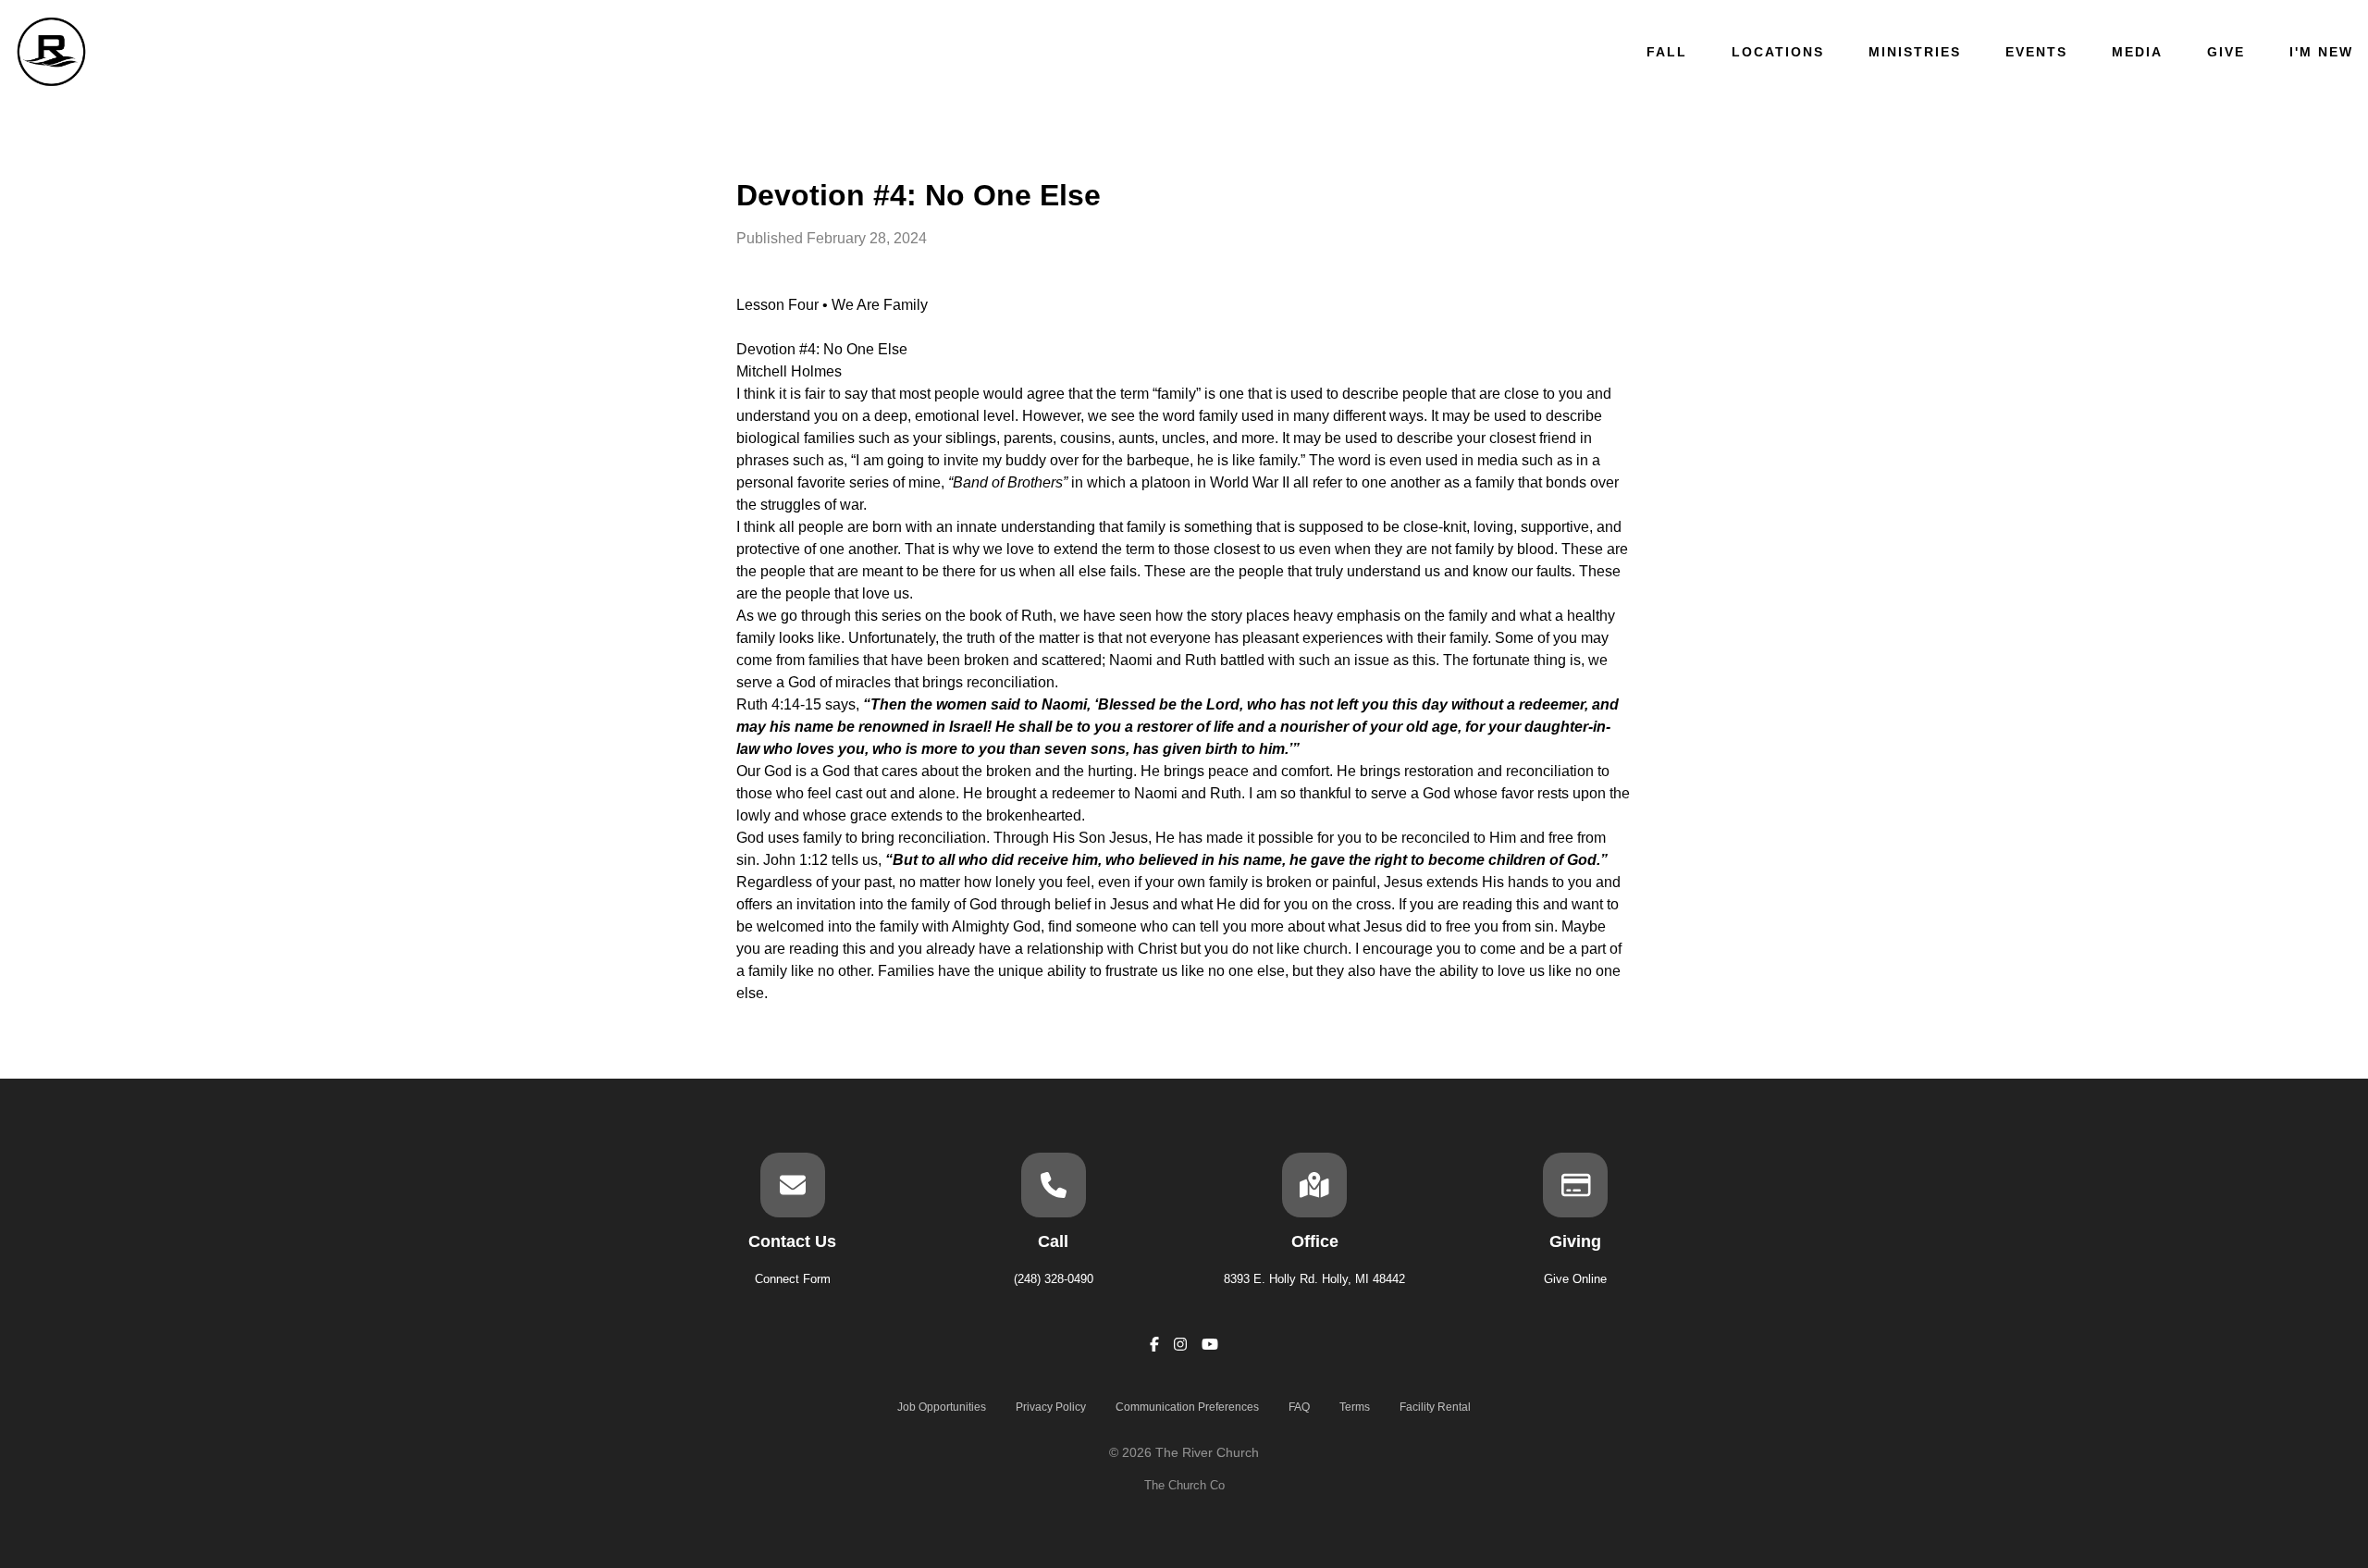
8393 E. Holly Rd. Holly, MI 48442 (1314, 1279)
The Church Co (1184, 1485)
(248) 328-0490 (1054, 1279)
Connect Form (793, 1279)
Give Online (1575, 1279)
